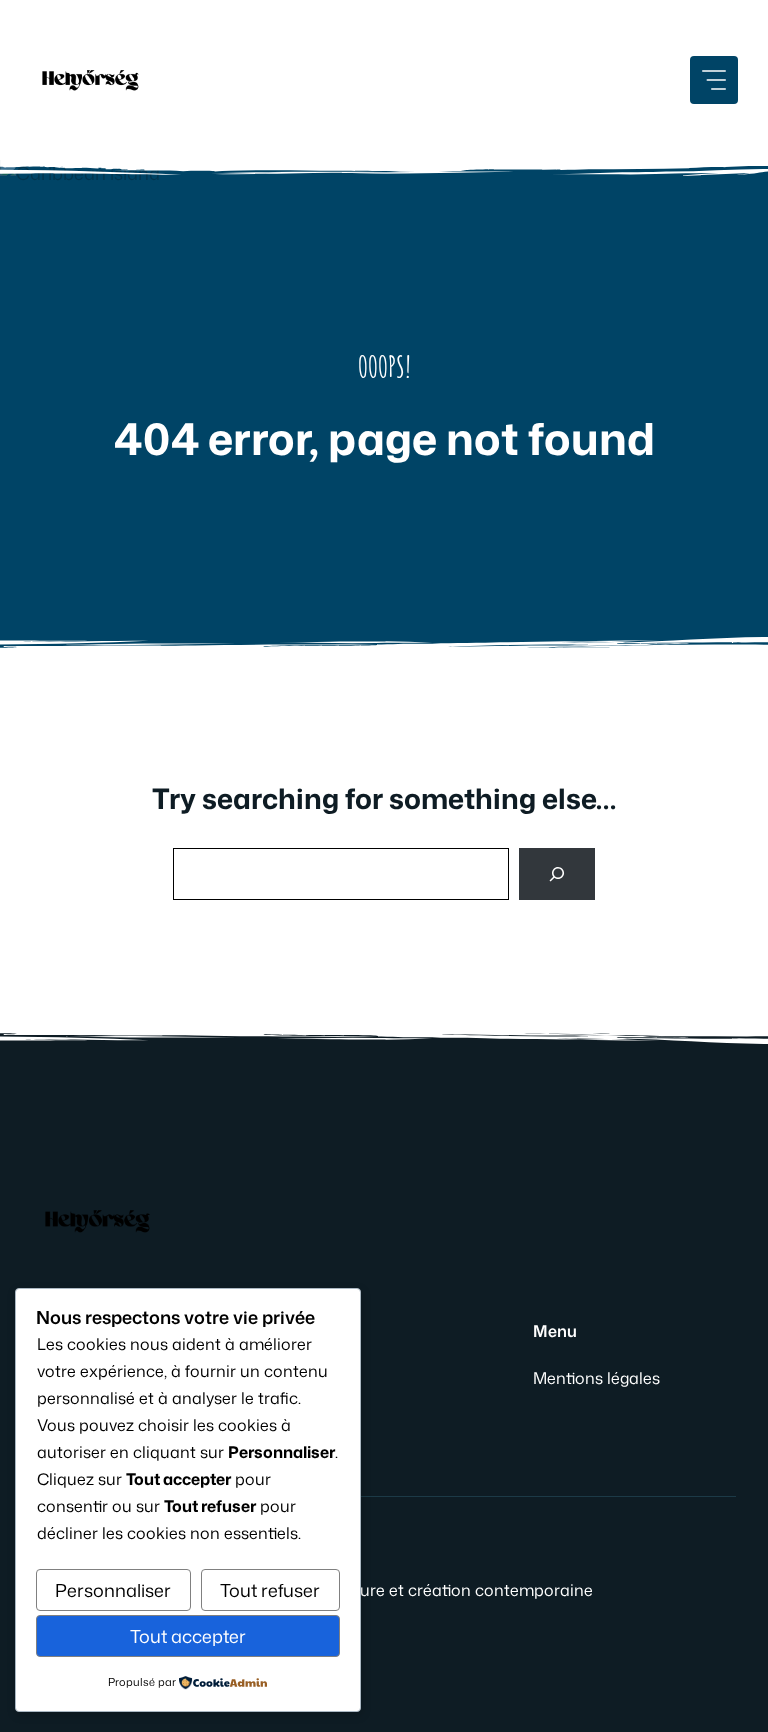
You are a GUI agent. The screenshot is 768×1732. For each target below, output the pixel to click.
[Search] (557, 874)
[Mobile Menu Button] (714, 80)
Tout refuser (270, 1590)
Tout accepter (188, 1636)
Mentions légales (596, 1378)
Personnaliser (113, 1590)
